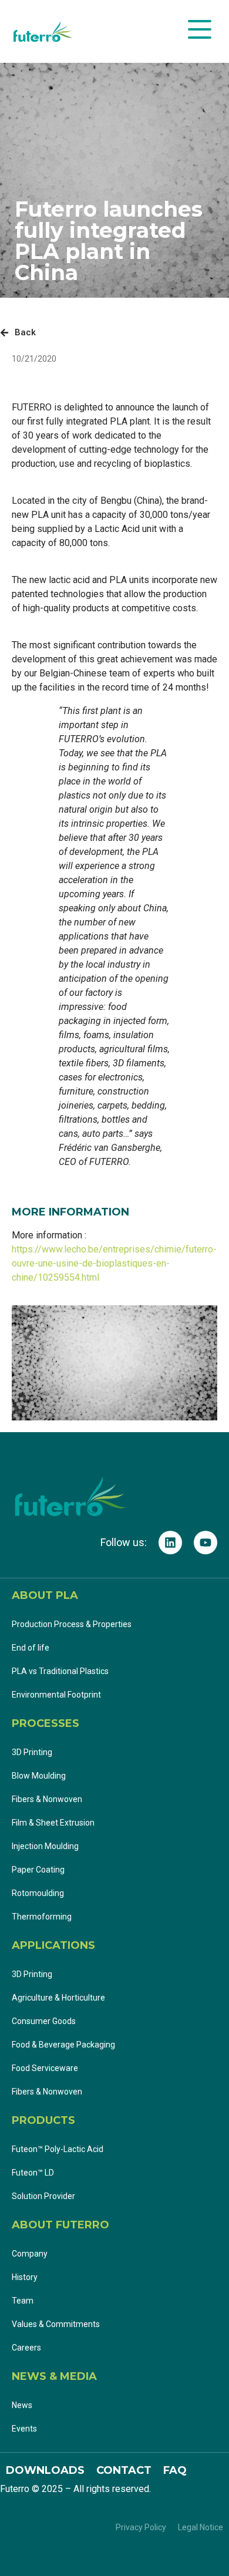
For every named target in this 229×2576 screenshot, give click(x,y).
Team (23, 2301)
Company (30, 2254)
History (25, 2277)
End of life (31, 1648)
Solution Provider (44, 2196)
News (22, 2405)
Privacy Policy (141, 2527)
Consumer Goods (44, 2021)
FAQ (175, 2470)
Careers (26, 2348)
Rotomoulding (38, 1893)
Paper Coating (38, 1870)
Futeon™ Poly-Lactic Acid (58, 2149)
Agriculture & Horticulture (58, 1998)
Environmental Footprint (56, 1695)
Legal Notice (201, 2527)
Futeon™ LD (34, 2173)
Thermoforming (42, 1917)
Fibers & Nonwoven (47, 1799)
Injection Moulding (45, 1846)
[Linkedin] (170, 1543)
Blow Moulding (39, 1776)
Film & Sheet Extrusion (53, 1823)
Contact (124, 2470)
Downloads (45, 2470)
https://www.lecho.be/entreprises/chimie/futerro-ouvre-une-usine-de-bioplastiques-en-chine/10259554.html (114, 1263)
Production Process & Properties (72, 1624)
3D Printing (32, 1752)
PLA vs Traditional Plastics (60, 1671)
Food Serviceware (45, 2068)
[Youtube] (206, 1543)
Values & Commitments (56, 2324)
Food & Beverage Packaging (63, 2045)
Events (24, 2429)
